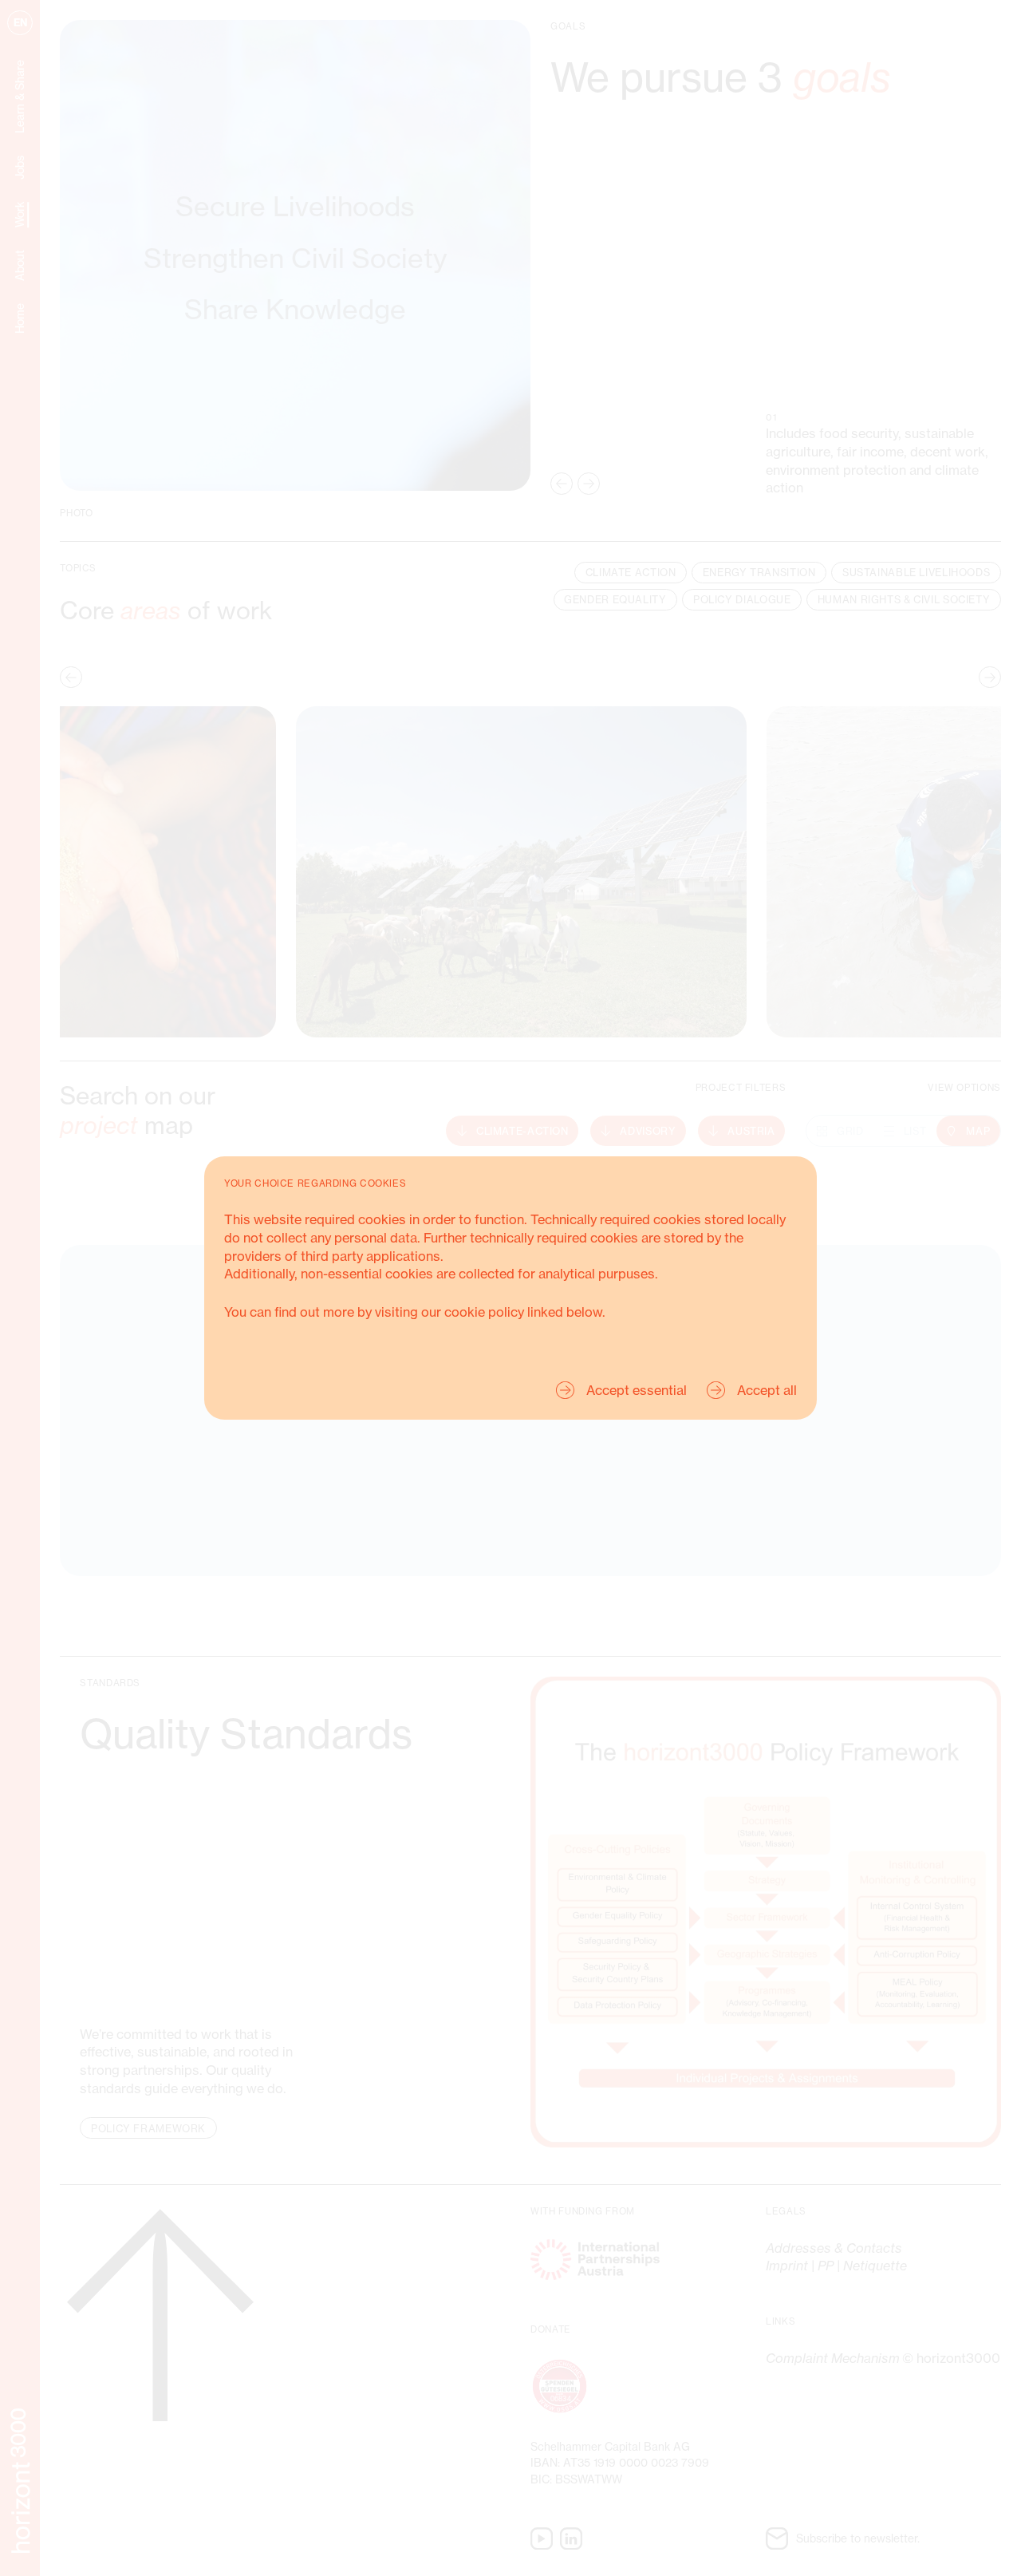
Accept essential (637, 1390)
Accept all (767, 1390)
